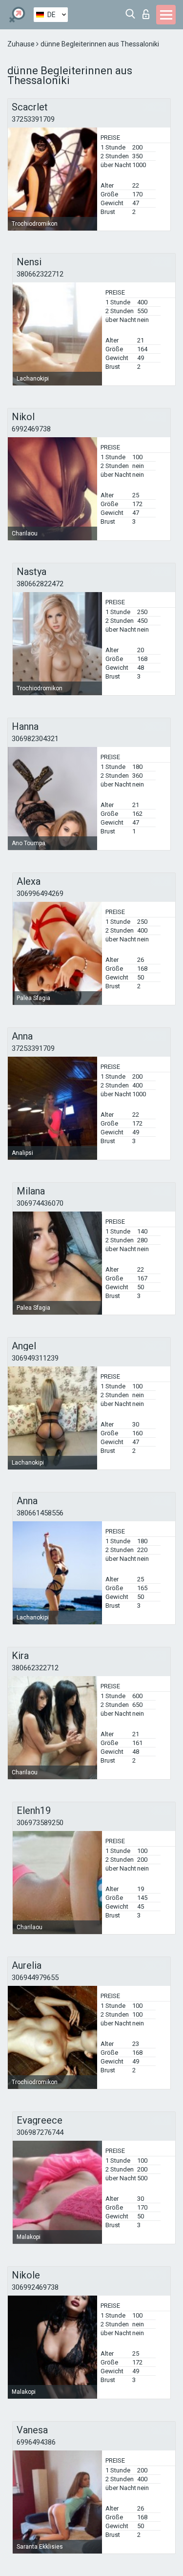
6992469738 (31, 429)
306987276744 (40, 2132)
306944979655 (35, 1978)
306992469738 (35, 2287)
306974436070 (40, 1203)
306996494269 (40, 894)
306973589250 (40, 1823)
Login (148, 11)
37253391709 (33, 119)
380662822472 (40, 584)
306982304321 (35, 739)
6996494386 (36, 2442)
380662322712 (40, 274)
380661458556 (40, 1513)
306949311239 (35, 1358)
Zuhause (22, 44)
